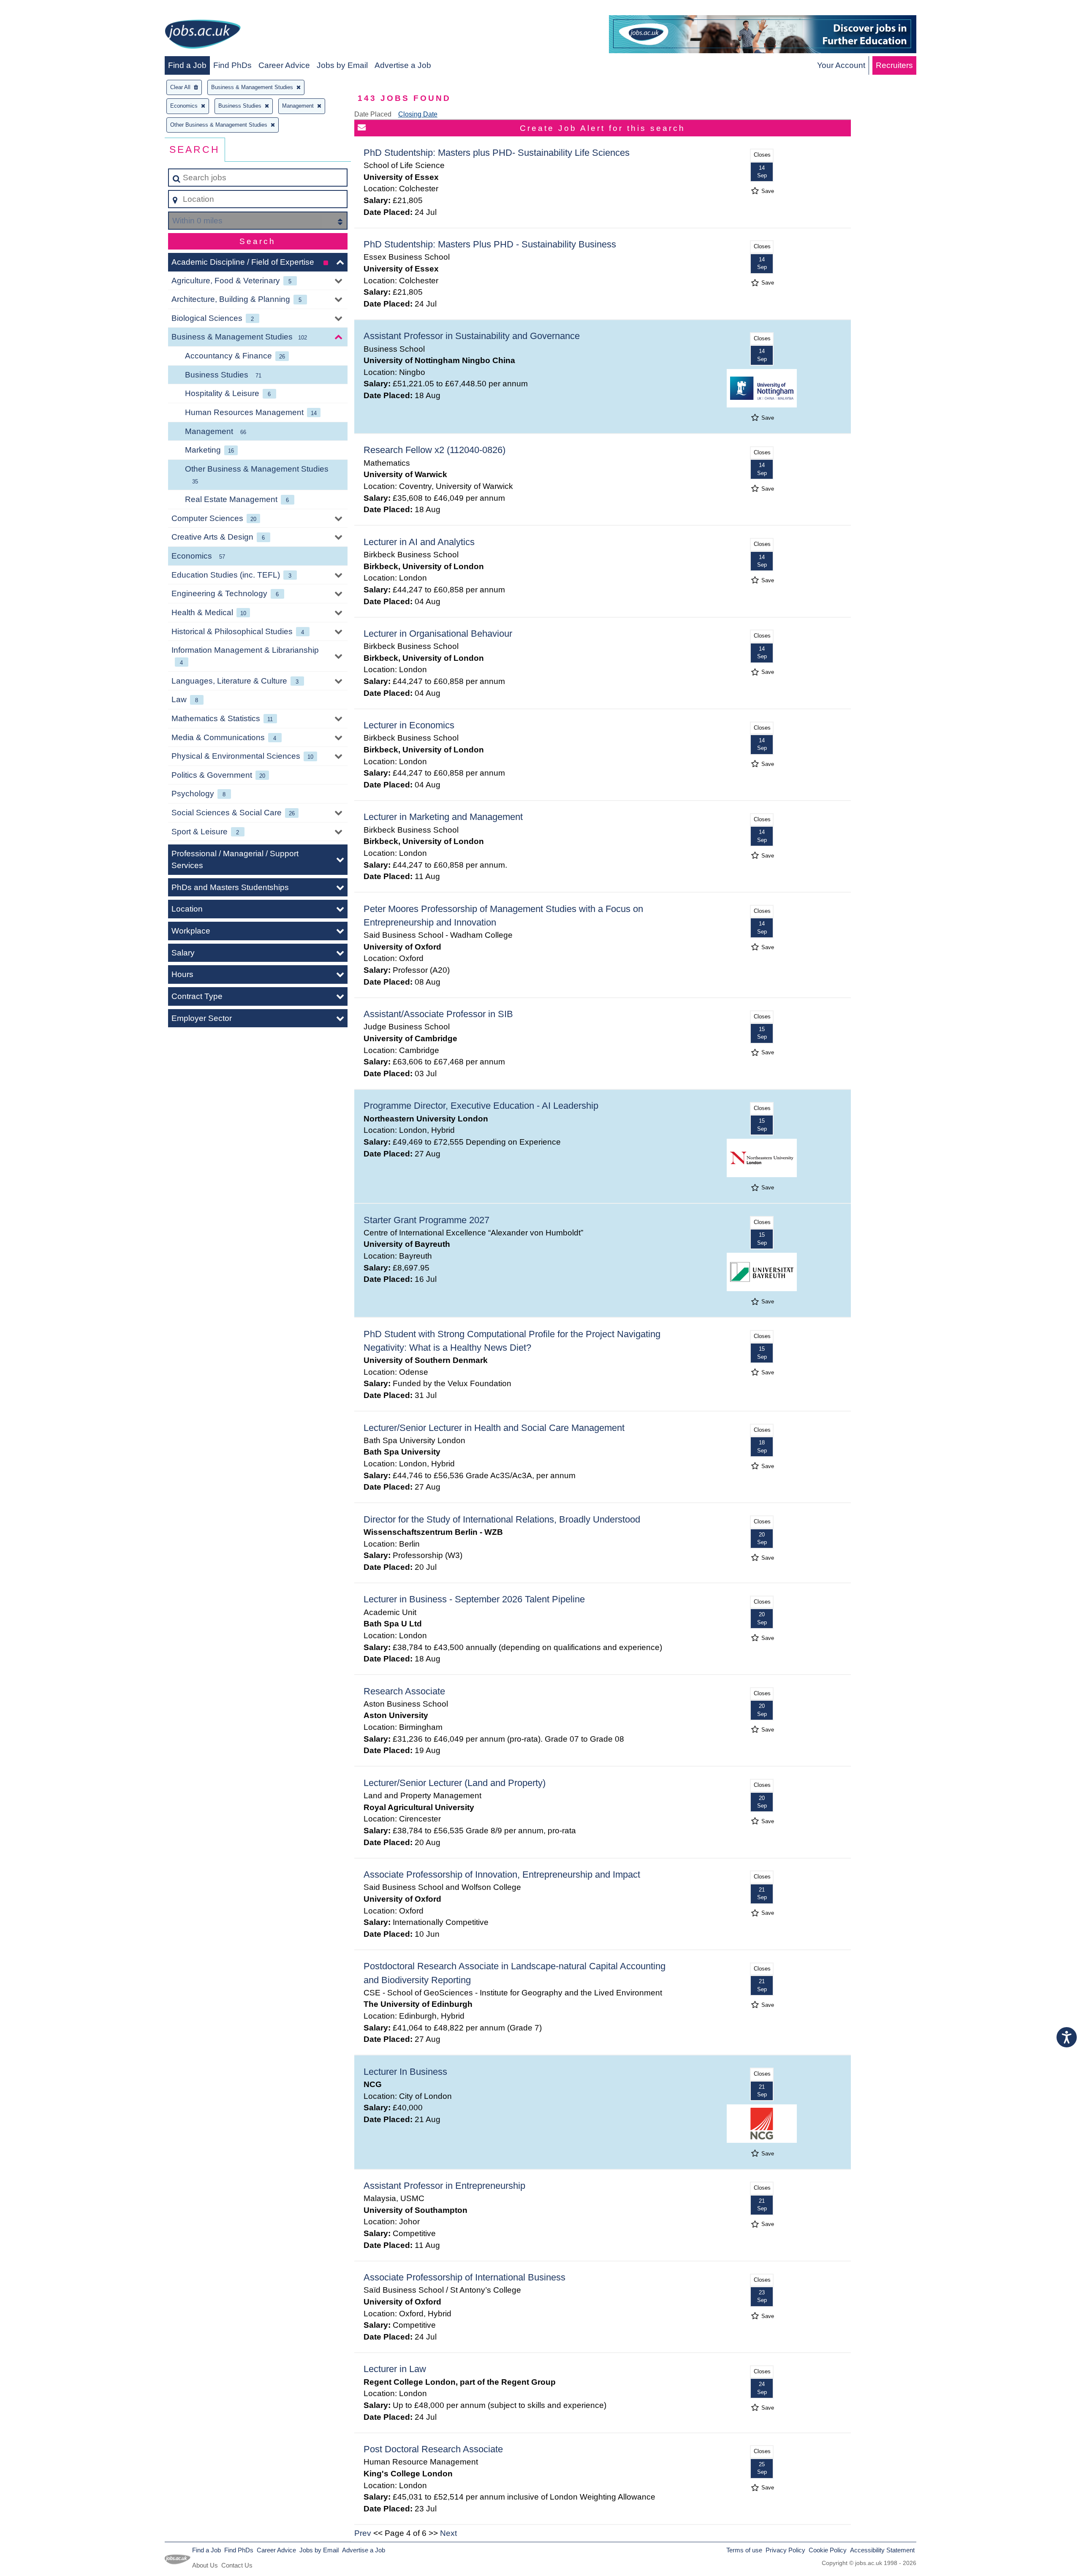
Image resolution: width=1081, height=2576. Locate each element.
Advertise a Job (403, 65)
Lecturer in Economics (409, 725)
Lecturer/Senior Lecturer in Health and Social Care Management (494, 1428)
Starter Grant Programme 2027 (426, 1220)
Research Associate (404, 1691)
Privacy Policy (785, 2550)
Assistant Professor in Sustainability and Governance (472, 336)
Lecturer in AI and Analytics (419, 542)
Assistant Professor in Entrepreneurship (444, 2186)
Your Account (841, 65)
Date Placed (373, 114)
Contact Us (237, 2565)
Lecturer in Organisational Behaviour (438, 634)
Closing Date (418, 114)
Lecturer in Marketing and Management (443, 817)
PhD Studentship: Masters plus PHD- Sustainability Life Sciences (497, 153)
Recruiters (894, 65)
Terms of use (744, 2550)
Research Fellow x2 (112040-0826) (435, 450)
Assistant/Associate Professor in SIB (438, 1014)
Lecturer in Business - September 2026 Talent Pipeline (474, 1599)
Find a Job (187, 65)
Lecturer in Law (395, 2369)
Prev (363, 2533)
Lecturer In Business (405, 2072)
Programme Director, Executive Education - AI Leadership (481, 1106)
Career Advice (284, 65)
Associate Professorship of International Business (464, 2277)
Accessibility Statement (882, 2550)
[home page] (203, 36)
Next (448, 2533)
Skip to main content (40, 9)
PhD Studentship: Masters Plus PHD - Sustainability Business (490, 244)
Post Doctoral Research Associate (433, 2449)
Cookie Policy (828, 2550)
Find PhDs (232, 65)
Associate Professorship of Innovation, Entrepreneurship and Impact (502, 1874)
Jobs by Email (342, 65)
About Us (205, 2565)
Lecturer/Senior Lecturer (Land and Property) (455, 1783)
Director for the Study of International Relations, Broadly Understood (502, 1519)
